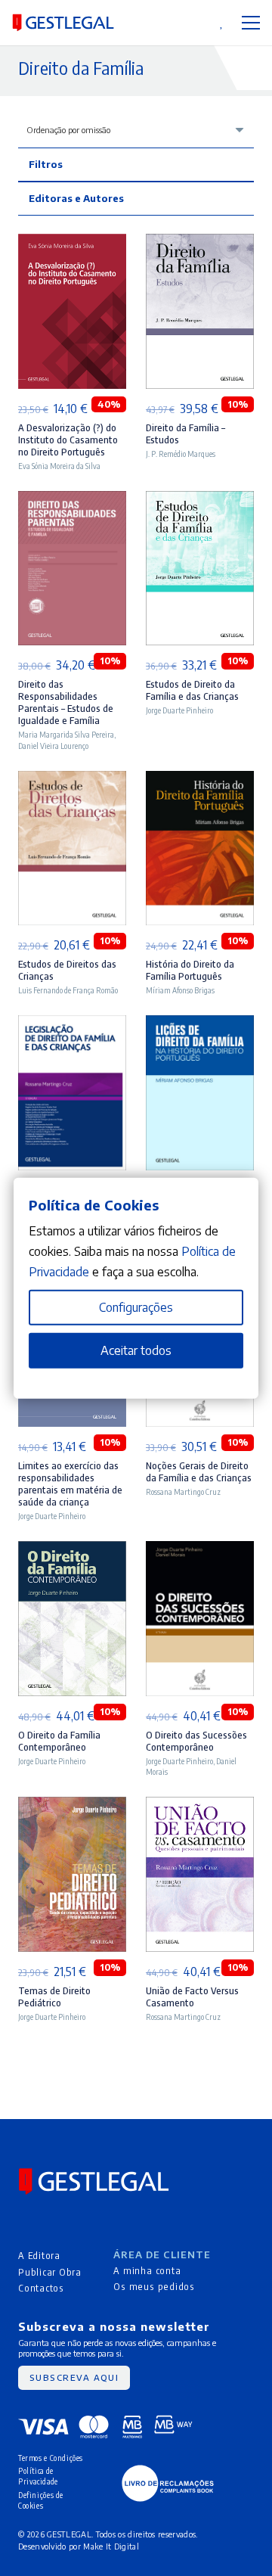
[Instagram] (47, 2211)
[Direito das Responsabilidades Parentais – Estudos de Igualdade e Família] (72, 501)
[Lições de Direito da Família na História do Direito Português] (200, 1025)
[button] (147, 23)
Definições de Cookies (41, 2500)
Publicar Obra (50, 2272)
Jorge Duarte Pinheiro (179, 710)
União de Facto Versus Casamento (192, 1996)
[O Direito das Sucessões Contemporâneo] (200, 1551)
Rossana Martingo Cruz (183, 1492)
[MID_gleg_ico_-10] (63, 23)
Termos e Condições (51, 2458)
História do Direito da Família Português (190, 970)
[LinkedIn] (71, 2210)
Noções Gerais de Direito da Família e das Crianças (199, 1471)
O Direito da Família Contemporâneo (59, 1741)
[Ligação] (201, 22)
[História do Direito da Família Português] (200, 781)
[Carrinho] (178, 23)
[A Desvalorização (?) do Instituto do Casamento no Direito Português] (72, 244)
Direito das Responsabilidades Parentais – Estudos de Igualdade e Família (66, 702)
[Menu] (251, 23)
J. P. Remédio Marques (181, 454)
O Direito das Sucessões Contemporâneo (196, 1741)
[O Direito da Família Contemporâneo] (72, 1551)
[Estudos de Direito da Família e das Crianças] (200, 501)
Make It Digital (111, 2546)
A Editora (39, 2255)
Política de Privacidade (38, 2476)
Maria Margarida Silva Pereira (66, 734)
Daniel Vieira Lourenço (53, 746)
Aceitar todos (136, 1350)
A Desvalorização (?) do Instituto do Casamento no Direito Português (68, 440)
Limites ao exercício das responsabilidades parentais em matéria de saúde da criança (70, 1484)
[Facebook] (24, 2210)
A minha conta (147, 2270)
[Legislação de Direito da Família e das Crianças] (72, 1025)
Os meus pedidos (154, 2286)
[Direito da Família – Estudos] (200, 244)
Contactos (41, 2288)
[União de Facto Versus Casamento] (200, 1807)
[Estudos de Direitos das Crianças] (72, 781)
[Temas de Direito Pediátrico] (72, 1807)
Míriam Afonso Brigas (180, 990)
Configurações (136, 1307)
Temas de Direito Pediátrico (54, 1996)
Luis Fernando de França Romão (68, 990)
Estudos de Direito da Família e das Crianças (192, 690)
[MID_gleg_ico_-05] (168, 2483)
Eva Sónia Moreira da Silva (59, 466)
